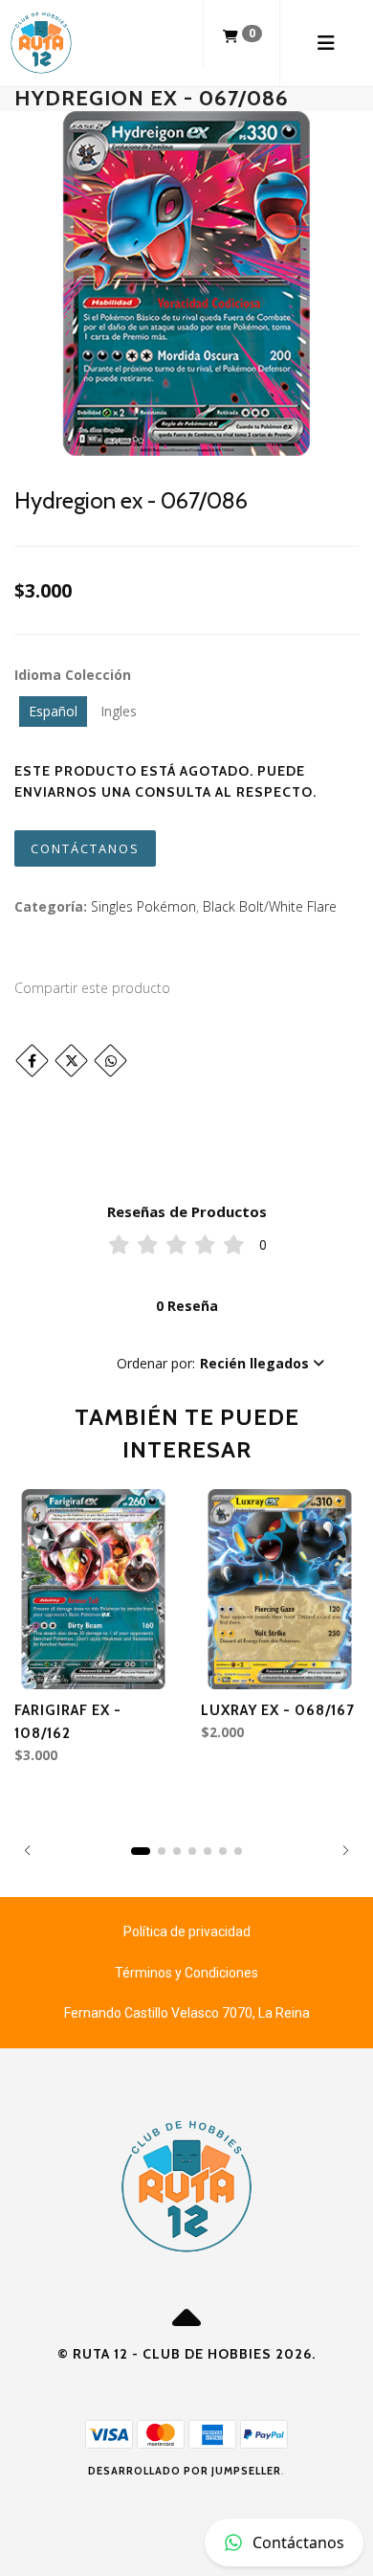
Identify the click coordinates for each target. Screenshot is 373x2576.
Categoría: (51, 906)
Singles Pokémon (143, 906)
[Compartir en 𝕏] (71, 1061)
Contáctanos (85, 848)
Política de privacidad (187, 1932)
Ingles (119, 711)
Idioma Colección (73, 675)
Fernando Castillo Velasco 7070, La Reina (187, 2013)
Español (53, 711)
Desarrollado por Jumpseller (185, 2471)
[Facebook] (32, 1061)
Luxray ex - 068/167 (278, 1710)
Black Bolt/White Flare (270, 906)
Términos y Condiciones (186, 1973)
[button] (220, 1364)
